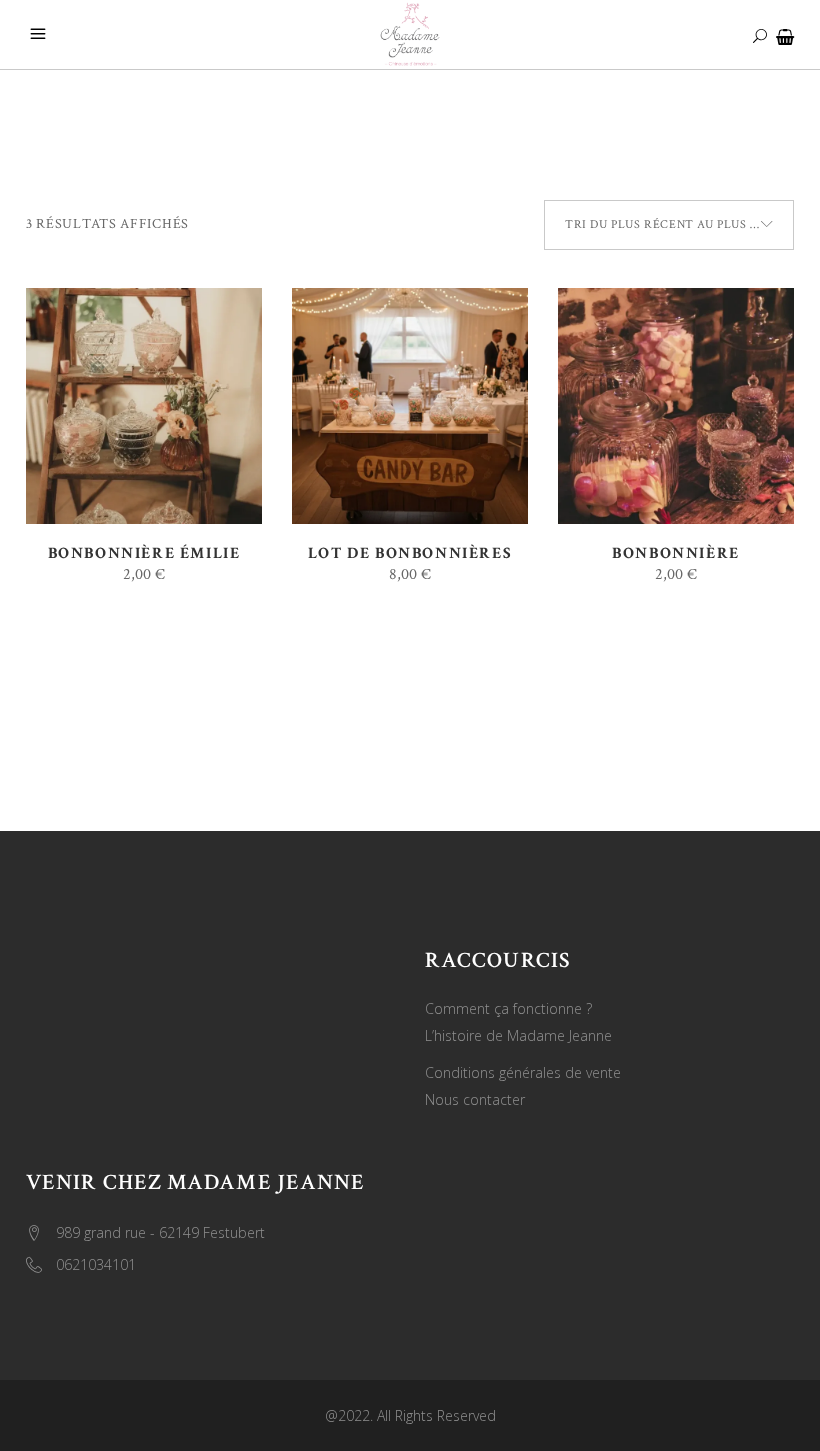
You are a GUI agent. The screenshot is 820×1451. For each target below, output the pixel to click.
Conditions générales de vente (523, 1072)
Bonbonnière (676, 553)
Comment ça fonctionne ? (508, 1008)
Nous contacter (475, 1099)
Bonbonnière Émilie (144, 553)
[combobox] (669, 225)
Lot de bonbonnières (410, 553)
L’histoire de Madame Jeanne (518, 1035)
